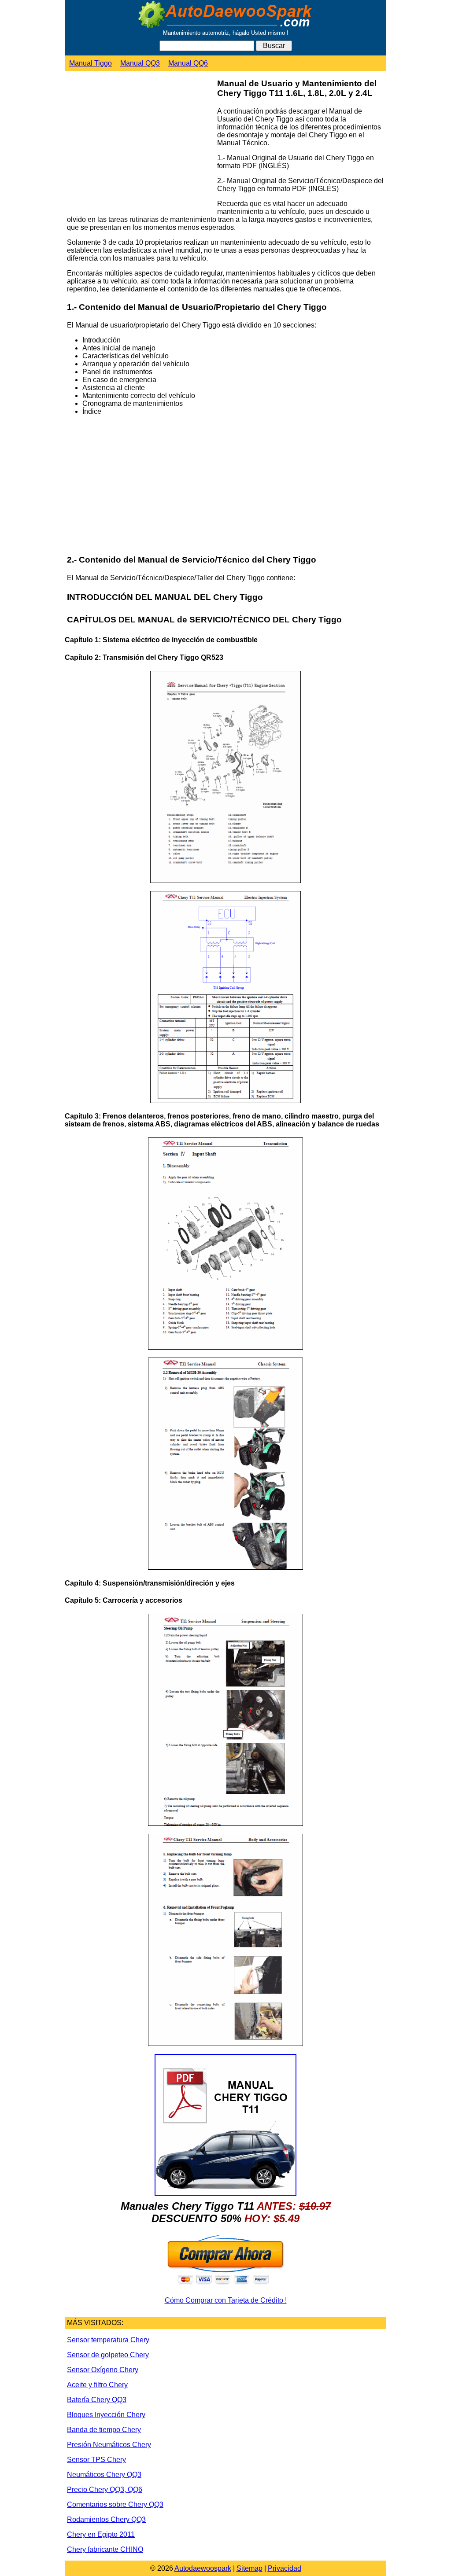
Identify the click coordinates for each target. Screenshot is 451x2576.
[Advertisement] (139, 147)
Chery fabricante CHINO (105, 2549)
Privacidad (285, 2568)
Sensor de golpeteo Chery (108, 2355)
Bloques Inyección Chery (106, 2415)
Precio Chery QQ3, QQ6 (105, 2490)
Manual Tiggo (91, 63)
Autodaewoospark (203, 2568)
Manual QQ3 (140, 63)
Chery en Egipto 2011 (101, 2534)
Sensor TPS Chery (96, 2460)
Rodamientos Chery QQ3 (106, 2519)
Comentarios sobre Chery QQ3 (115, 2504)
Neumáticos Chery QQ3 (104, 2475)
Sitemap (250, 2568)
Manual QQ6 (188, 63)
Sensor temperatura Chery (108, 2340)
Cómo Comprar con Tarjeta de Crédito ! (226, 2300)
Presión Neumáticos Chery (109, 2445)
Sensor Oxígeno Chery (103, 2370)
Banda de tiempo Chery (104, 2430)
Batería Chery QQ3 (97, 2400)
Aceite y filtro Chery (97, 2385)
